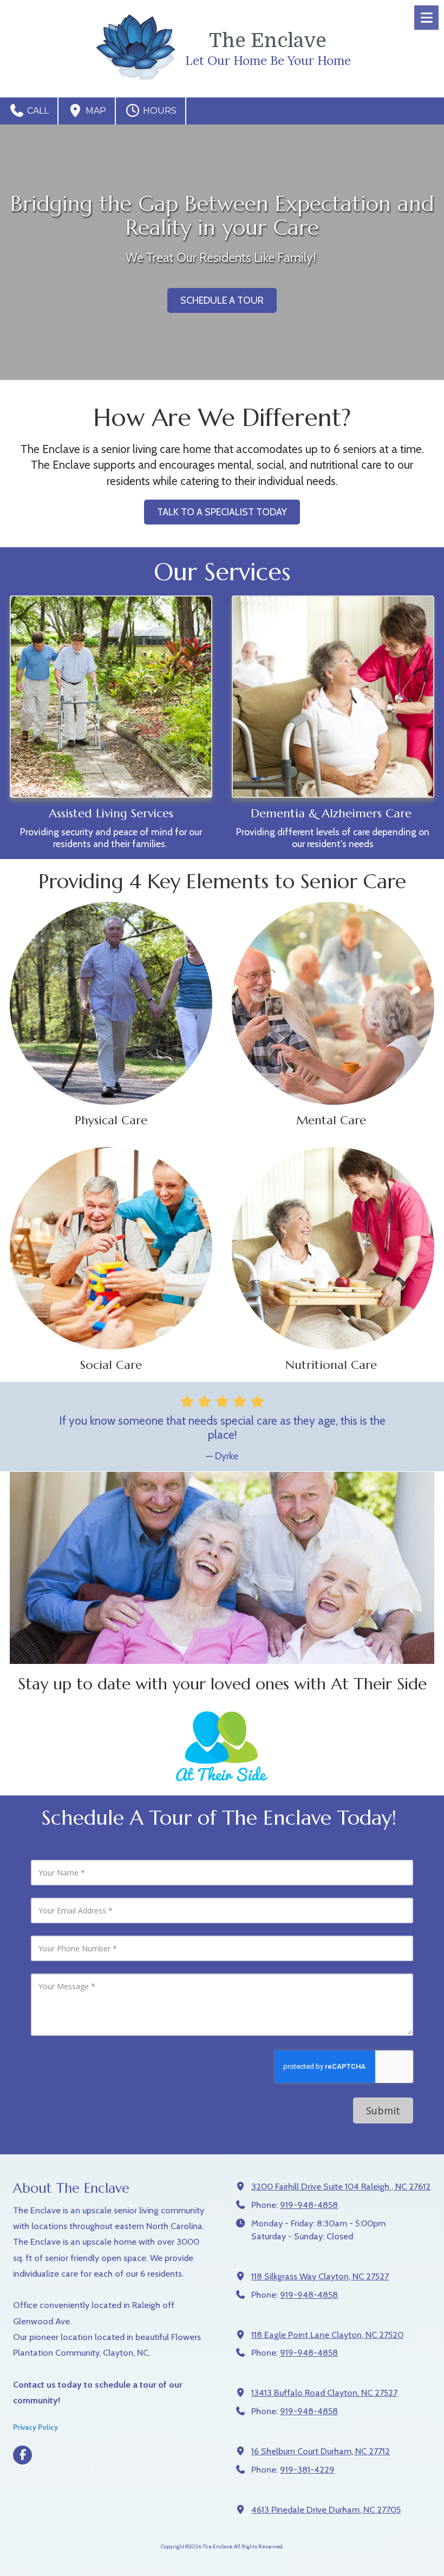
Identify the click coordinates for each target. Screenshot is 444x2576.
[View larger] (111, 1003)
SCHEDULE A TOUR (222, 300)
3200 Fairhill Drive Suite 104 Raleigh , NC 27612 (341, 2186)
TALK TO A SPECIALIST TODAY (222, 512)
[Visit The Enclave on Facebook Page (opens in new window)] (22, 2455)
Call (37, 111)
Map (95, 111)
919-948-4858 (309, 2205)
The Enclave (268, 41)
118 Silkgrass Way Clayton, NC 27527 (320, 2276)
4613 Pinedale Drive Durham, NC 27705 (326, 2509)
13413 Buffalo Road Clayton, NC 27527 (324, 2393)
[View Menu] (426, 18)
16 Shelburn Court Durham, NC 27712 (321, 2451)
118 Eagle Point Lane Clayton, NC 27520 (327, 2335)
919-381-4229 (307, 2469)
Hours (159, 111)
